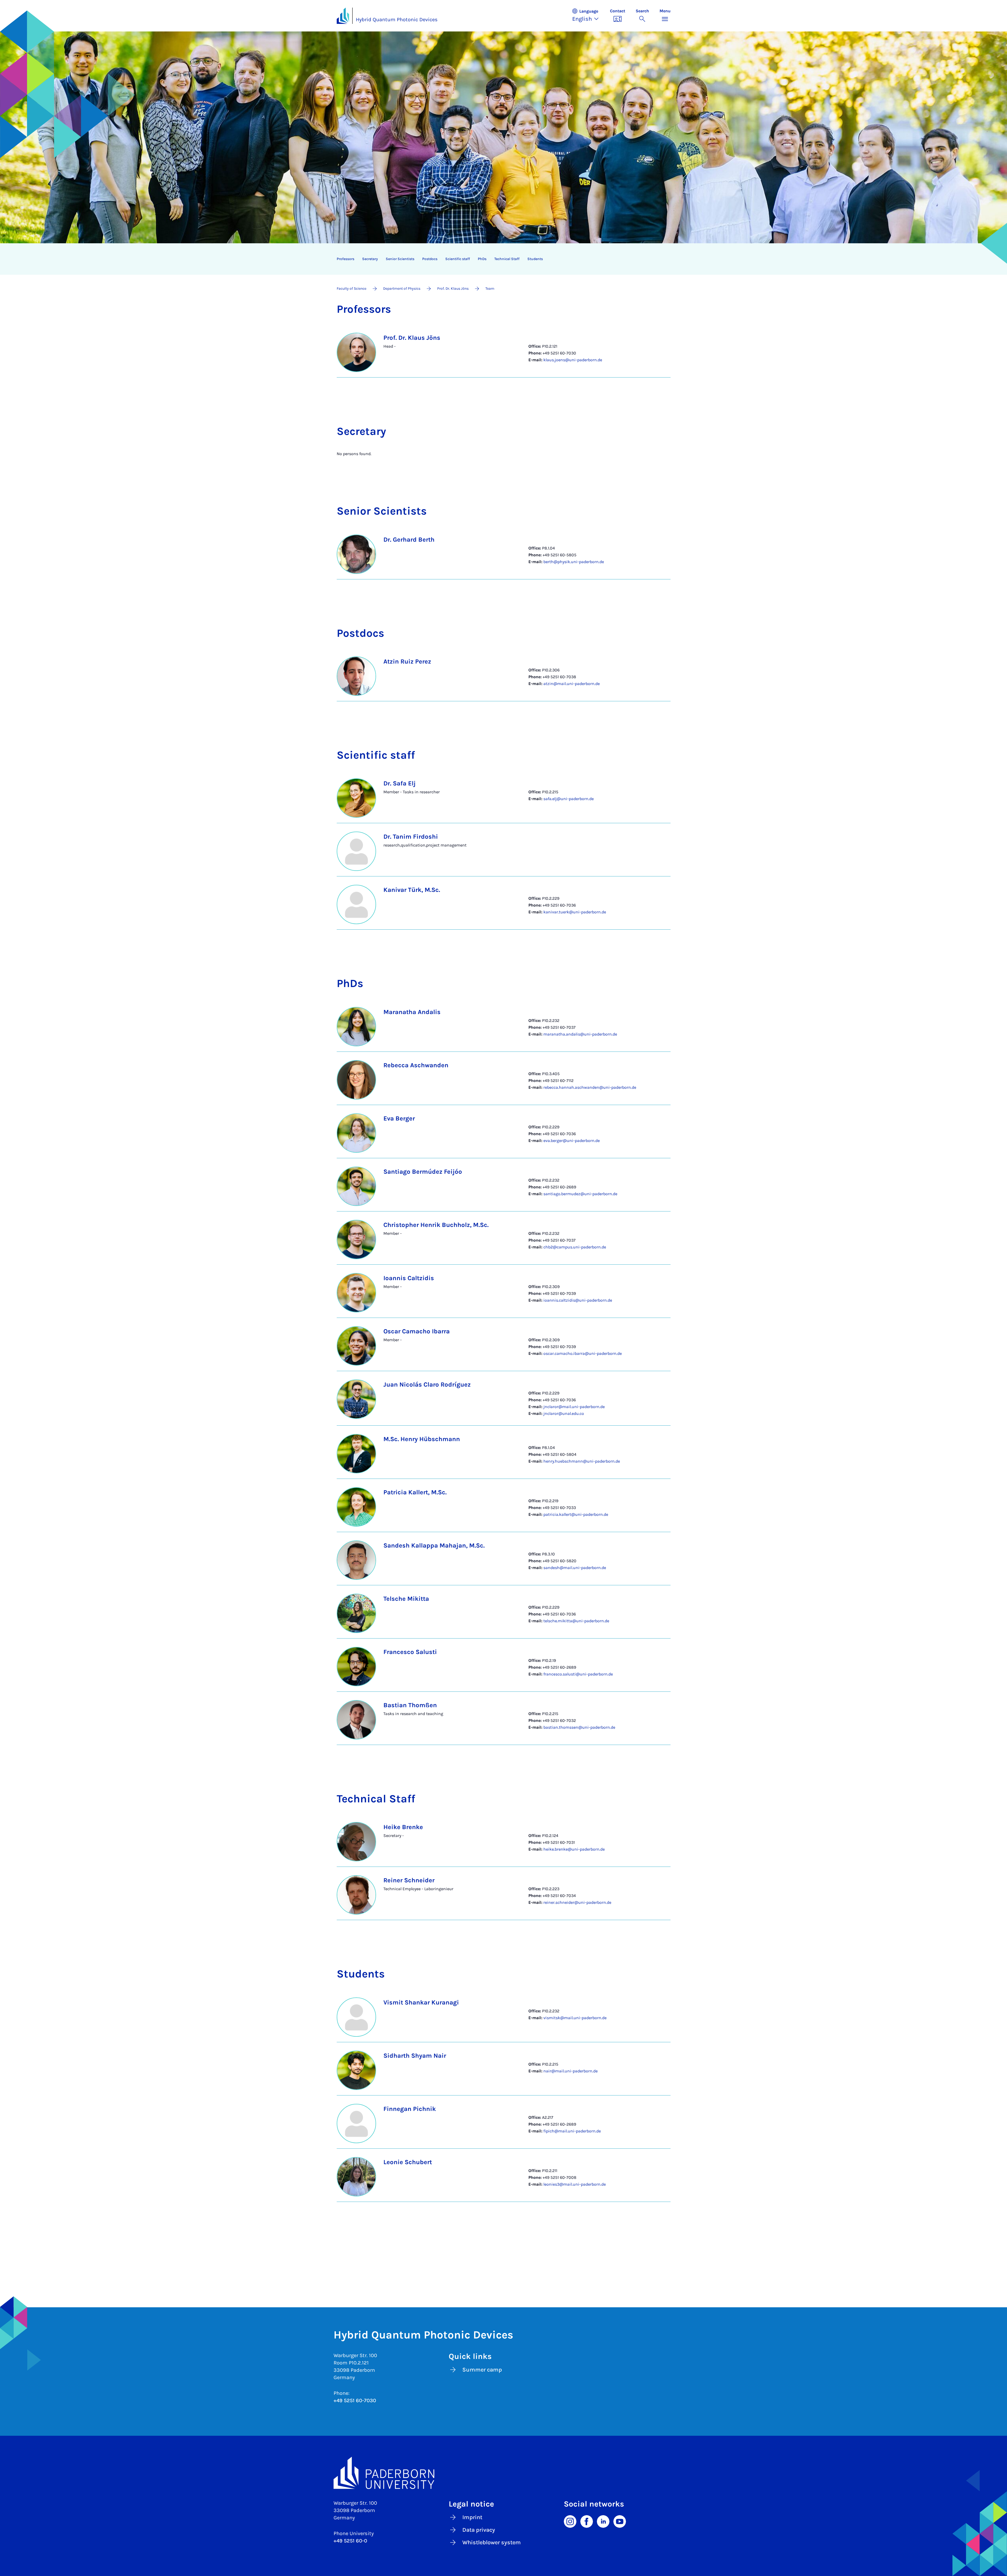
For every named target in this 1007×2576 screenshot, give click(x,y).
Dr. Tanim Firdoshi (411, 837)
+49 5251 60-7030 (355, 2400)
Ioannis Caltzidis (409, 1278)
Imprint (472, 2517)
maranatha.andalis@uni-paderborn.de (580, 1034)
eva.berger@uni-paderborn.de (572, 1141)
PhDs (482, 259)
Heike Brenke (403, 1827)
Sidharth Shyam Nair (415, 2056)
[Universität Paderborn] (504, 2473)
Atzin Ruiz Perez (407, 661)
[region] (500, 259)
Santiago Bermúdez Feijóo (423, 1172)
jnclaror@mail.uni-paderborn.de (574, 1407)
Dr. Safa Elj (400, 783)
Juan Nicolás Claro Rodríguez (427, 1384)
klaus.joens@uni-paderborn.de (573, 360)
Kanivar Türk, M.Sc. (412, 890)
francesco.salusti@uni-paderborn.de (578, 1674)
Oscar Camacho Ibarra (417, 1331)
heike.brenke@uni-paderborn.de (574, 1849)
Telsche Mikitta (406, 1599)
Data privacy (479, 2530)
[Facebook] (587, 2521)
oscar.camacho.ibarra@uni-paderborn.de (583, 1353)
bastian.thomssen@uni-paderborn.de (579, 1727)
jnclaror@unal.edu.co (564, 1413)
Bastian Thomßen (410, 1705)
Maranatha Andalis (412, 1012)
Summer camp (482, 2370)
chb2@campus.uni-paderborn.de (575, 1247)
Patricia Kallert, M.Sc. (415, 1492)
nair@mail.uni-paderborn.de (571, 2071)
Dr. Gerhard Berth (409, 540)
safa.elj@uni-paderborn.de (569, 799)
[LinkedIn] (603, 2521)
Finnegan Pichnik (410, 2109)
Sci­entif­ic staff (458, 259)
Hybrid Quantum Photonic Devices (397, 20)
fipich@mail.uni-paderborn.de (572, 2131)
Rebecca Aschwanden (416, 1065)
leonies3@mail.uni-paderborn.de (575, 2184)
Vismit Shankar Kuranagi (421, 2002)
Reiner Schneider (409, 1880)
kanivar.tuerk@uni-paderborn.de (575, 912)
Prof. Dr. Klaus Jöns (412, 338)
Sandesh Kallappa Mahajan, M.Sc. (434, 1545)
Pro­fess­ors (346, 259)
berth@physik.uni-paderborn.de (574, 562)
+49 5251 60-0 (350, 2541)
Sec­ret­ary (370, 259)
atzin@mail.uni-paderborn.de (572, 684)
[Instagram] (570, 2521)
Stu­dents (535, 259)
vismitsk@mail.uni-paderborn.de (575, 2018)
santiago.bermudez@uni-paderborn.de (580, 1194)
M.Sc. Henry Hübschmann (422, 1439)
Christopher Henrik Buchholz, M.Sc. (436, 1225)
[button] (588, 16)
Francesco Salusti (410, 1652)
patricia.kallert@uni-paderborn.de (576, 1514)
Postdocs (430, 259)
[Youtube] (620, 2521)
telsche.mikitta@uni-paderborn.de (576, 1621)
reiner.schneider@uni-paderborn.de (577, 1902)
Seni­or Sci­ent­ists (400, 259)
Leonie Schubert (408, 2162)
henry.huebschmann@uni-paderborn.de (582, 1461)
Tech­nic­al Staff (507, 259)
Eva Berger (399, 1118)
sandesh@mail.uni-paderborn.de (575, 1568)
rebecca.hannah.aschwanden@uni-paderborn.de (590, 1087)
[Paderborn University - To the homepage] (343, 16)
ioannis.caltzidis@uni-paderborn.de (578, 1300)
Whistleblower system (492, 2542)
